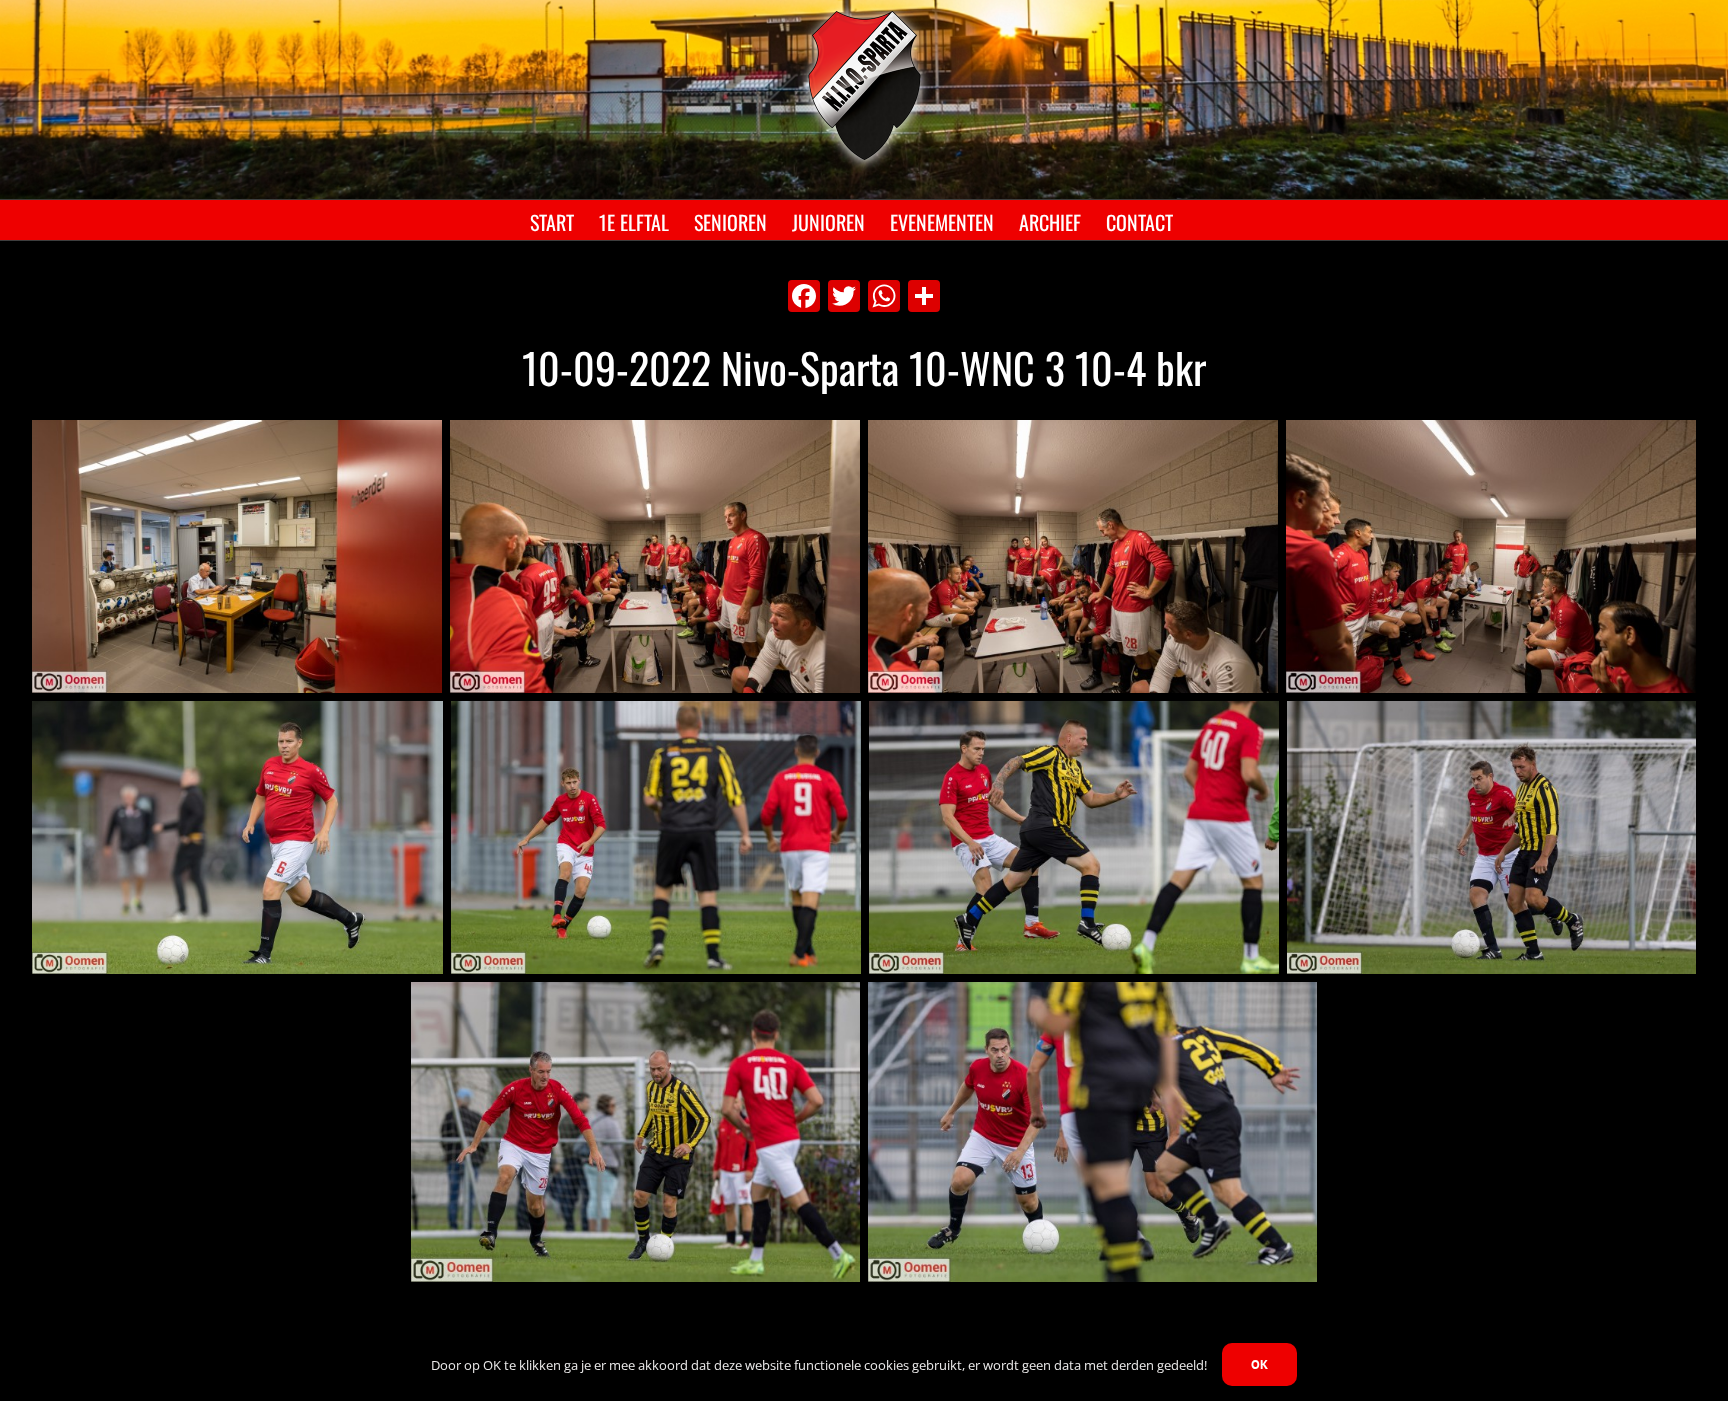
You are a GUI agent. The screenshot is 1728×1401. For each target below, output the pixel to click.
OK (1259, 1364)
